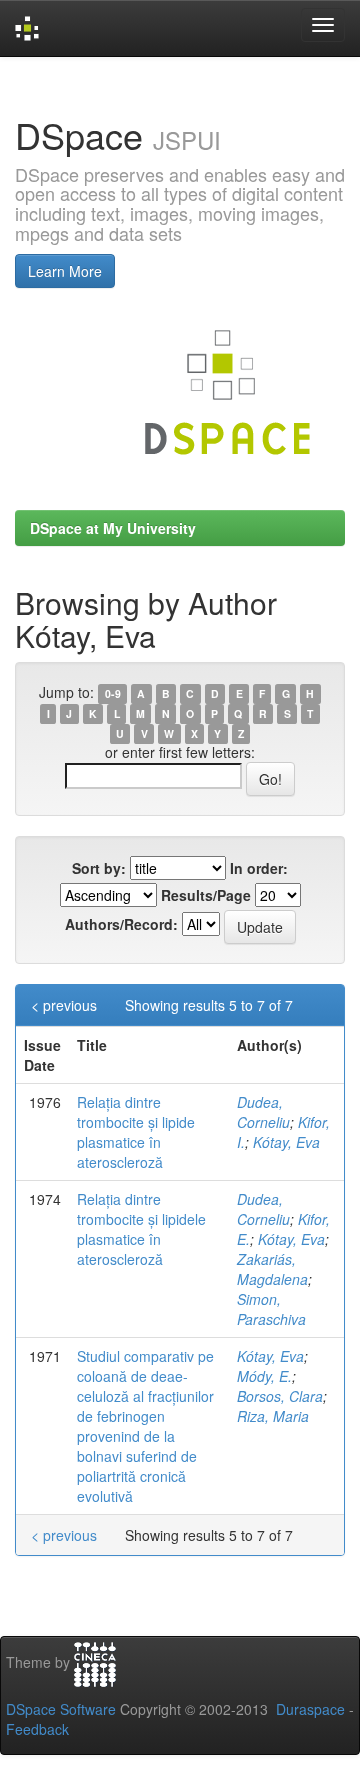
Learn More (65, 271)
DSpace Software (61, 1709)
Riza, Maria (273, 1416)
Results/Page (206, 895)
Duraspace (310, 1709)
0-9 (113, 693)
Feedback (37, 1729)
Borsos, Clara (280, 1396)
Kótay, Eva (286, 1142)
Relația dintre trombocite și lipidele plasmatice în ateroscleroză (141, 1229)
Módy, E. (264, 1376)
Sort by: (99, 868)
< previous (64, 1005)
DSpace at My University (113, 528)
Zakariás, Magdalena (272, 1269)
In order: (259, 868)
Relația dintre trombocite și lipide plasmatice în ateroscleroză (136, 1132)
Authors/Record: (121, 924)
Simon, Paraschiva (271, 1309)
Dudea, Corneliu (263, 1112)
